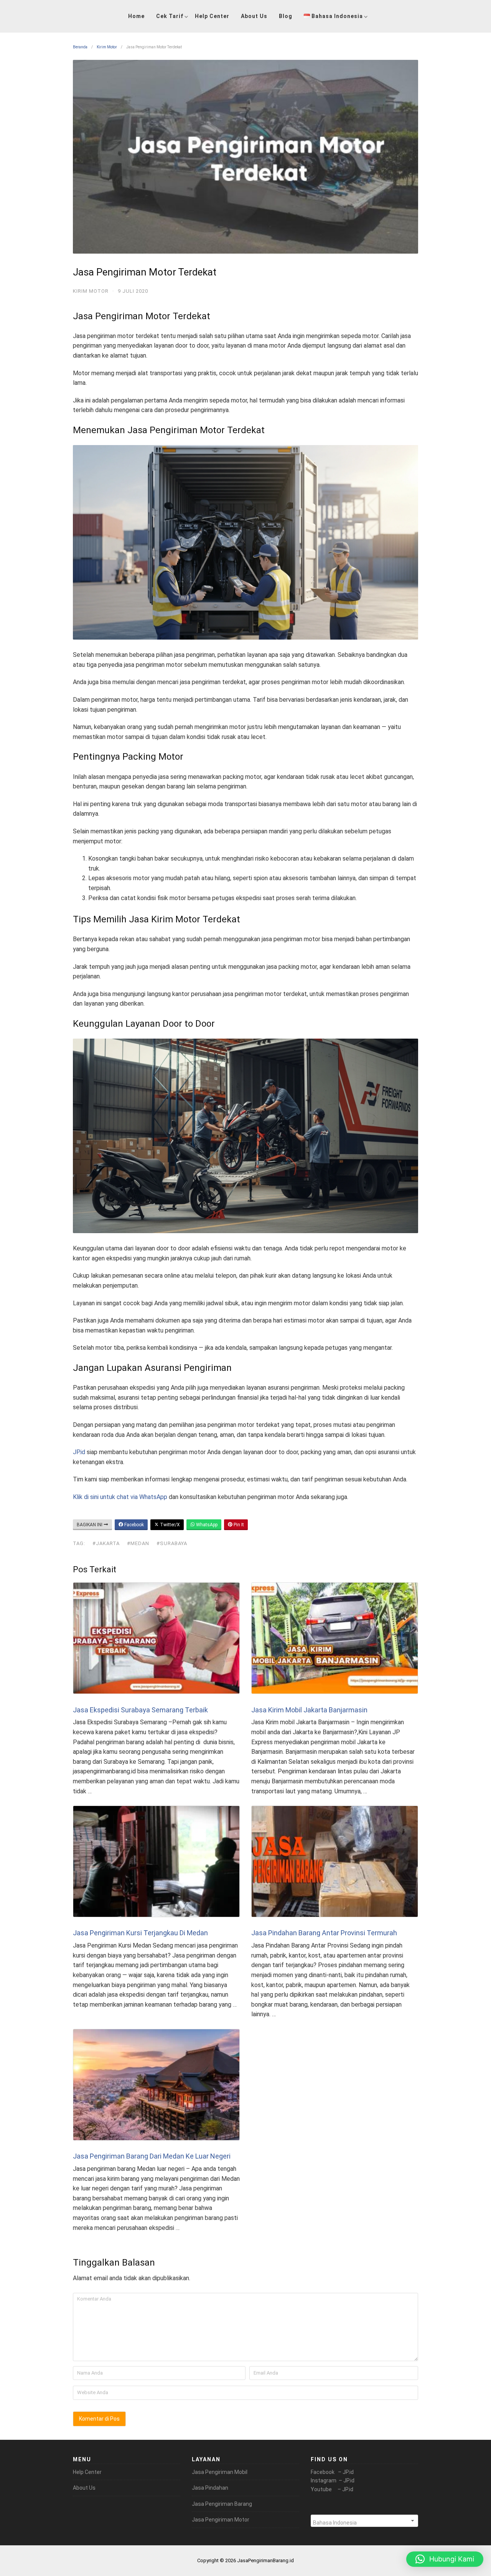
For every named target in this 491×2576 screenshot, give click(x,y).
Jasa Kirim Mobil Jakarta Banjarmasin (309, 1710)
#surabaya (172, 1543)
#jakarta (106, 1543)
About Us (254, 16)
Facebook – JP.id (332, 2472)
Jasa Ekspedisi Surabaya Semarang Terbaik (140, 1710)
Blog (286, 16)
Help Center (212, 16)
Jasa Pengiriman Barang (222, 2504)
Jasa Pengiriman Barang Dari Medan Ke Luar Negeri (152, 2156)
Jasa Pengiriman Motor (221, 2520)
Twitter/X (169, 1525)
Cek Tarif (170, 16)
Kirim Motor (107, 47)
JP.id (79, 1452)
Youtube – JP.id (332, 2489)
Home (136, 16)
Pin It (238, 1525)
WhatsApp (206, 1525)
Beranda (80, 47)
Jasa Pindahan (210, 2488)
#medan (138, 1543)
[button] (445, 2559)
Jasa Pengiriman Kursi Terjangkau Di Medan (140, 1933)
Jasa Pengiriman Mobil (220, 2472)
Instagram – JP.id (333, 2480)
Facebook (133, 1525)
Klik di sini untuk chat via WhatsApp (120, 1497)
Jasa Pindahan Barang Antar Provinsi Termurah (324, 1933)
